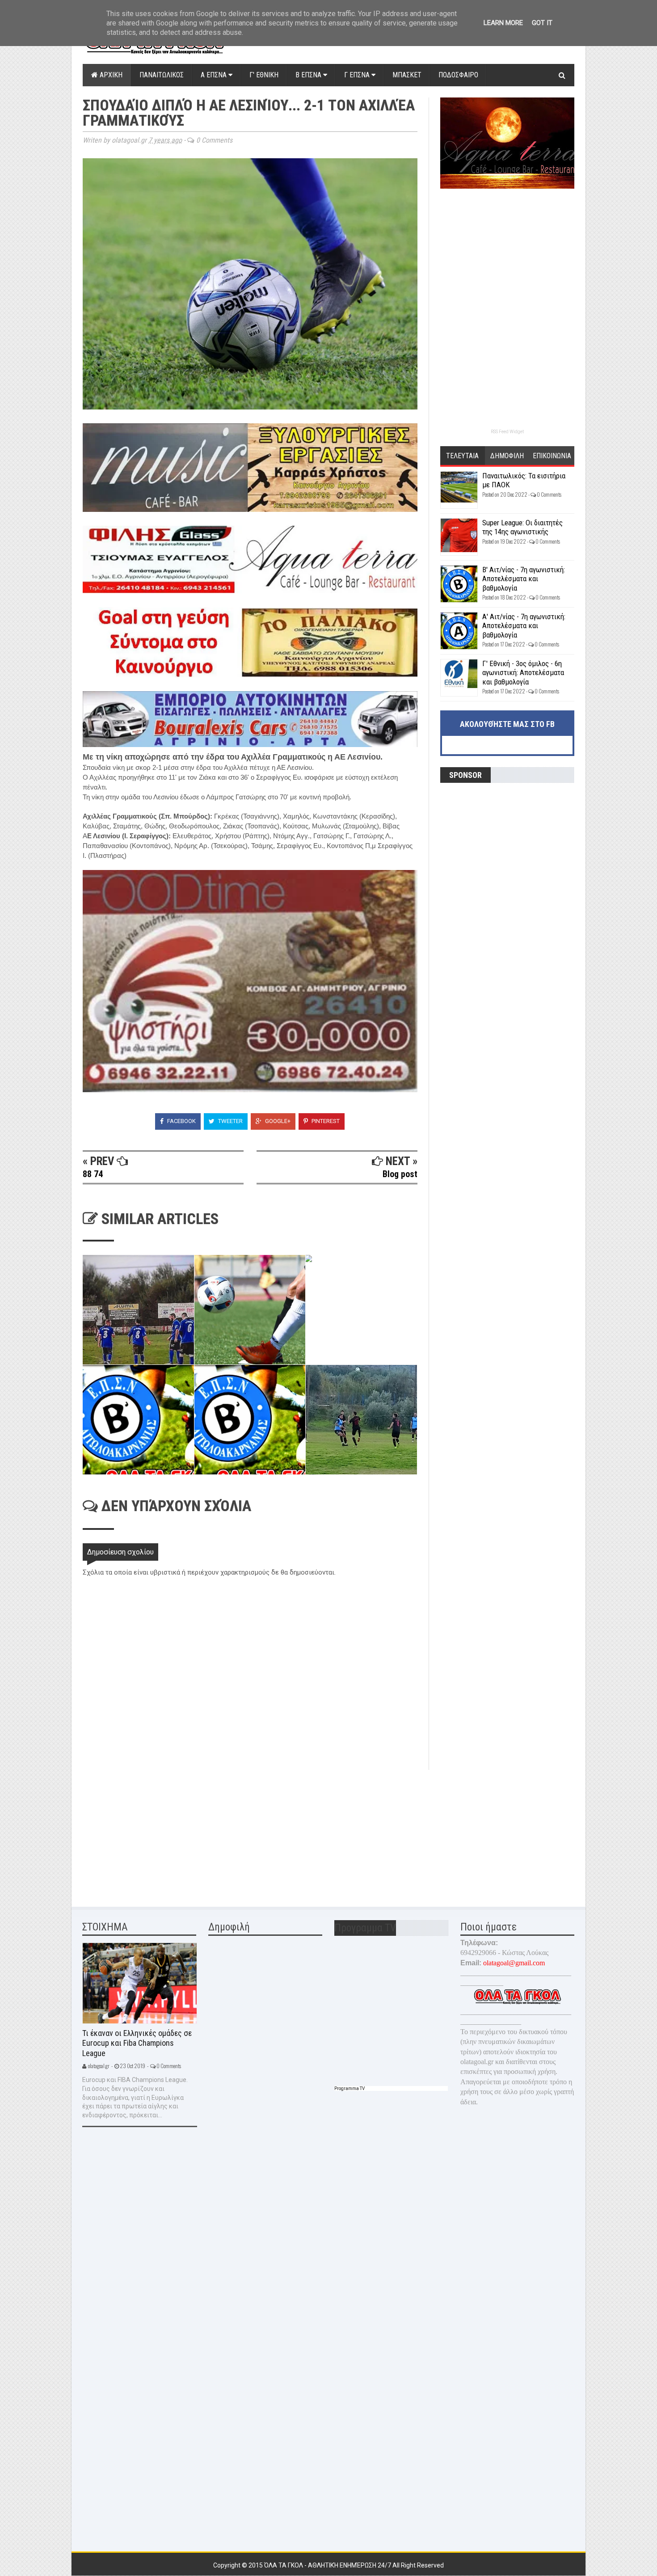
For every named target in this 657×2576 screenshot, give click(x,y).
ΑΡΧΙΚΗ (110, 75)
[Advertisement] (150, 1833)
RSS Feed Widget (507, 432)
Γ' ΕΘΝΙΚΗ (264, 75)
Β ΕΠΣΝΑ (309, 75)
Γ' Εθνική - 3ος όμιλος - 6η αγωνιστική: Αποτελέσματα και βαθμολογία (523, 673)
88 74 (93, 1174)
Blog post (400, 1174)
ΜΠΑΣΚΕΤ (407, 75)
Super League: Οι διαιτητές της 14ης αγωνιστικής (522, 527)
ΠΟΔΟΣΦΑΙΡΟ (458, 75)
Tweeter (230, 1121)
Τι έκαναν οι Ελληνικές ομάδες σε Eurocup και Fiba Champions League (137, 2043)
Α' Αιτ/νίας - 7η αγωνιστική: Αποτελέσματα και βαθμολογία (524, 626)
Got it (542, 23)
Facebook (181, 1121)
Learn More (503, 23)
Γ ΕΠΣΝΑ (358, 75)
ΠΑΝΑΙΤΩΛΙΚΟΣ (162, 75)
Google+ (277, 1121)
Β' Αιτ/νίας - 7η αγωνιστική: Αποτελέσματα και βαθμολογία (524, 579)
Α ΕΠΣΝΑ (215, 75)
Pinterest (325, 1121)
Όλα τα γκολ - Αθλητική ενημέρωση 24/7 (328, 2565)
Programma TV (350, 2088)
